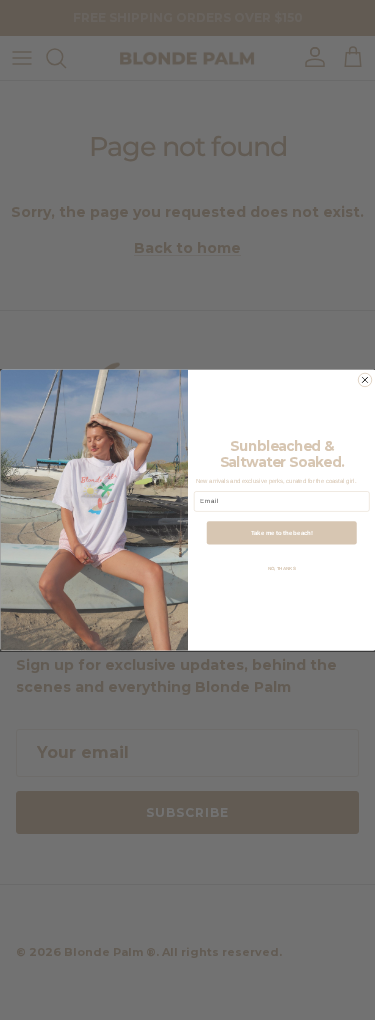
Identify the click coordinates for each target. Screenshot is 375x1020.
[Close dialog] (365, 380)
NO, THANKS (281, 568)
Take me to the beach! (281, 533)
